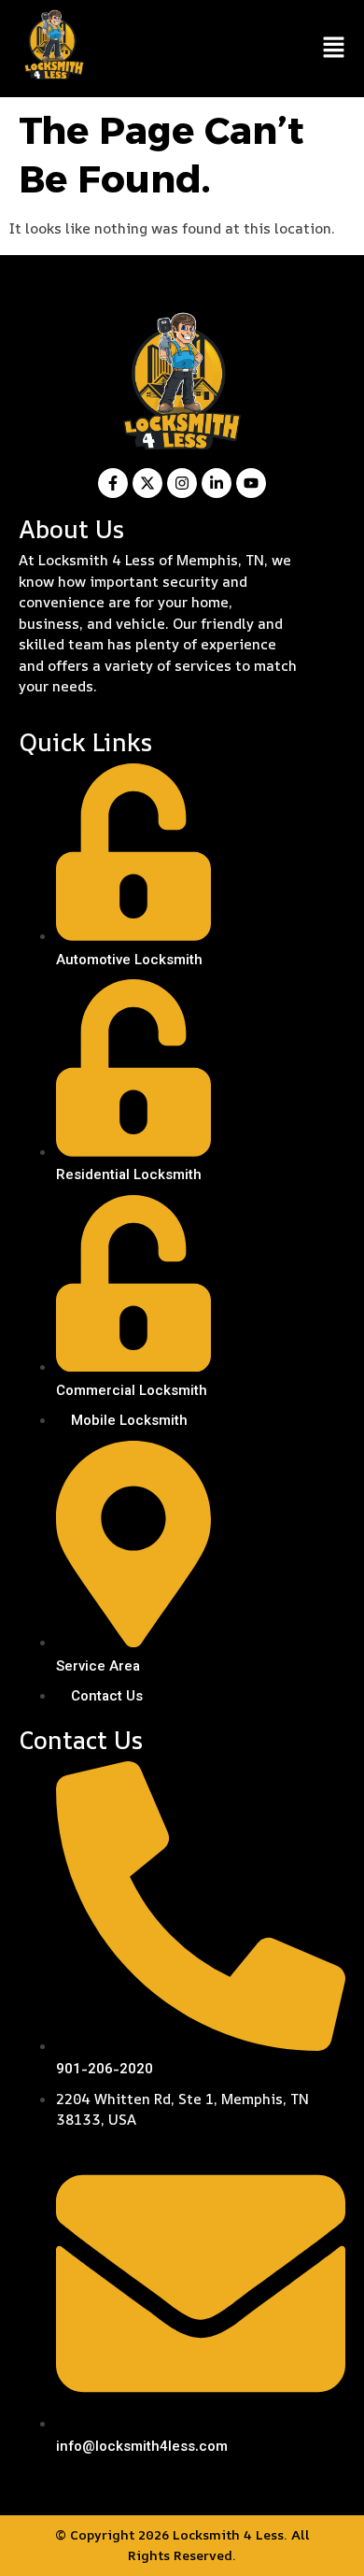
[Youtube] (251, 483)
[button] (334, 49)
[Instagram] (182, 483)
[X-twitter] (147, 483)
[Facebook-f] (113, 483)
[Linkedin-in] (217, 483)
